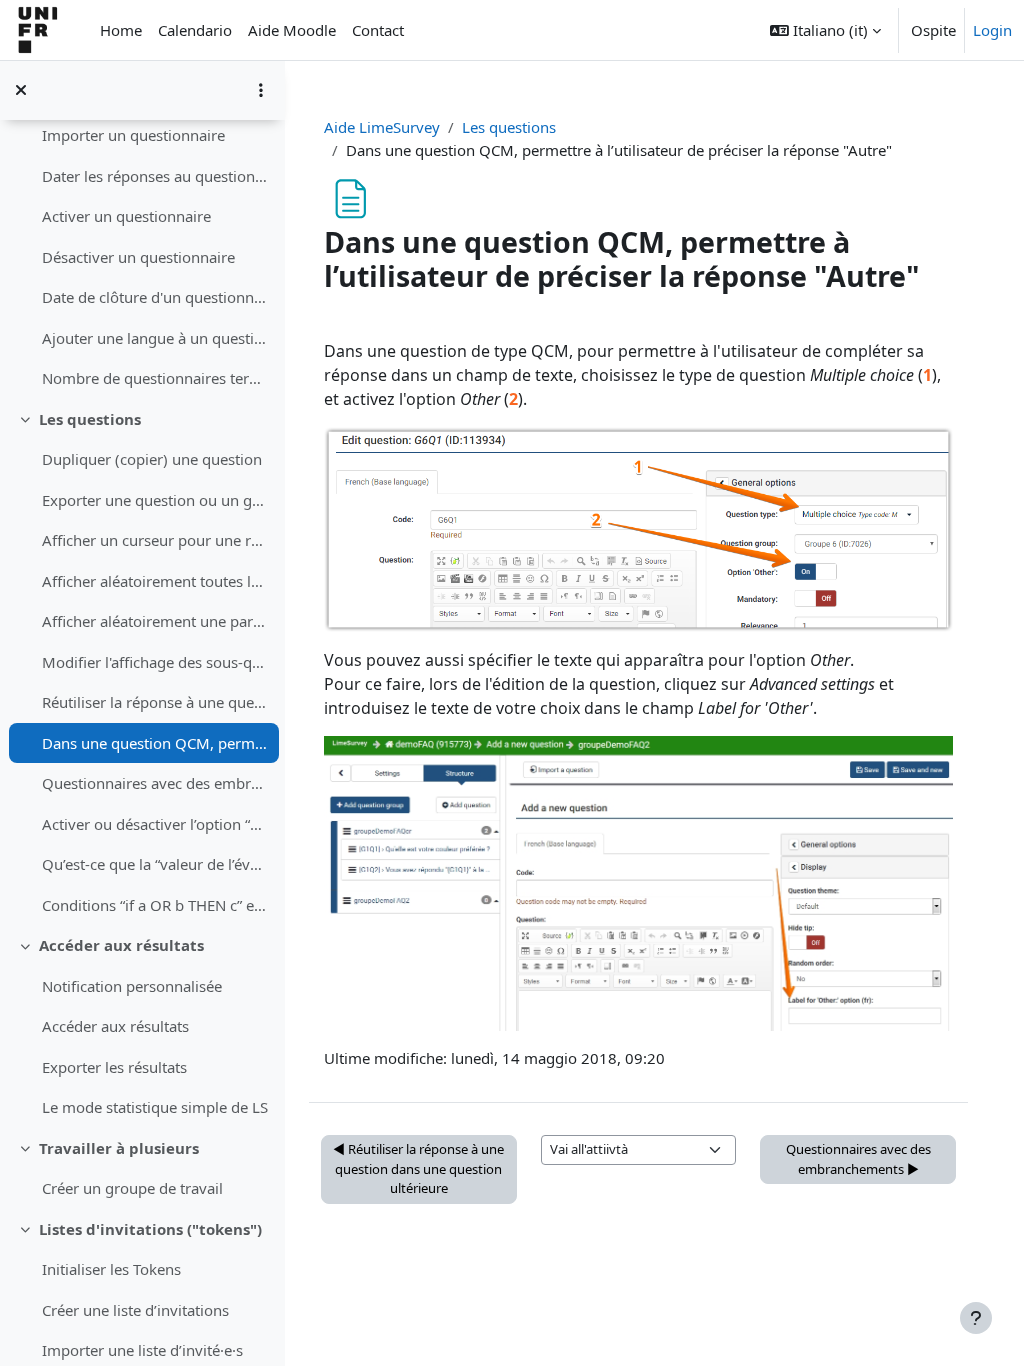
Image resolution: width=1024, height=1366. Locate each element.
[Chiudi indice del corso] (21, 90)
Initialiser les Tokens (111, 1269)
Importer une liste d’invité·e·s (142, 1350)
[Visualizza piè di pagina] (976, 1318)
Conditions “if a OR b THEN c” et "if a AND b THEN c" (155, 905)
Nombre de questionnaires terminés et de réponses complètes (155, 378)
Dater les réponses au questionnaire (155, 176)
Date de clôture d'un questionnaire (155, 297)
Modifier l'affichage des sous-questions (155, 662)
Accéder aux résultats (121, 945)
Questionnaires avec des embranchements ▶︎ (858, 1159)
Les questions (90, 419)
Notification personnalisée (132, 986)
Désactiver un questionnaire (138, 257)
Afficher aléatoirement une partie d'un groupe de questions (155, 621)
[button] (825, 30)
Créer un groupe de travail (132, 1188)
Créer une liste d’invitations (135, 1310)
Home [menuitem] (121, 30)
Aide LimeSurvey (382, 127)
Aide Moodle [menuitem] (292, 30)
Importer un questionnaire (133, 135)
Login (992, 30)
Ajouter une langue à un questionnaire (155, 338)
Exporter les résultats (114, 1067)
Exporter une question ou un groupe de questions (155, 500)
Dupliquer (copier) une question (152, 459)
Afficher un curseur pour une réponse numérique (155, 540)
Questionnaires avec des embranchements (155, 783)
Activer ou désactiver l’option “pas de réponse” (155, 824)
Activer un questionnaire (126, 216)
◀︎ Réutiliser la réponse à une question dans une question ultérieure (418, 1168)
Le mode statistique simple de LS (155, 1107)
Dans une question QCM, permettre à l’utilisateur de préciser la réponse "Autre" (155, 743)
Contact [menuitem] (378, 30)
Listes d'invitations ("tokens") (150, 1229)
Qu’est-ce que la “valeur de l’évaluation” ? (155, 864)
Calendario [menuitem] (195, 30)
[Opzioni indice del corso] (261, 90)
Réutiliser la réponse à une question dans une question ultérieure (155, 702)
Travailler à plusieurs (119, 1148)
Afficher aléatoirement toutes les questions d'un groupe (155, 581)
